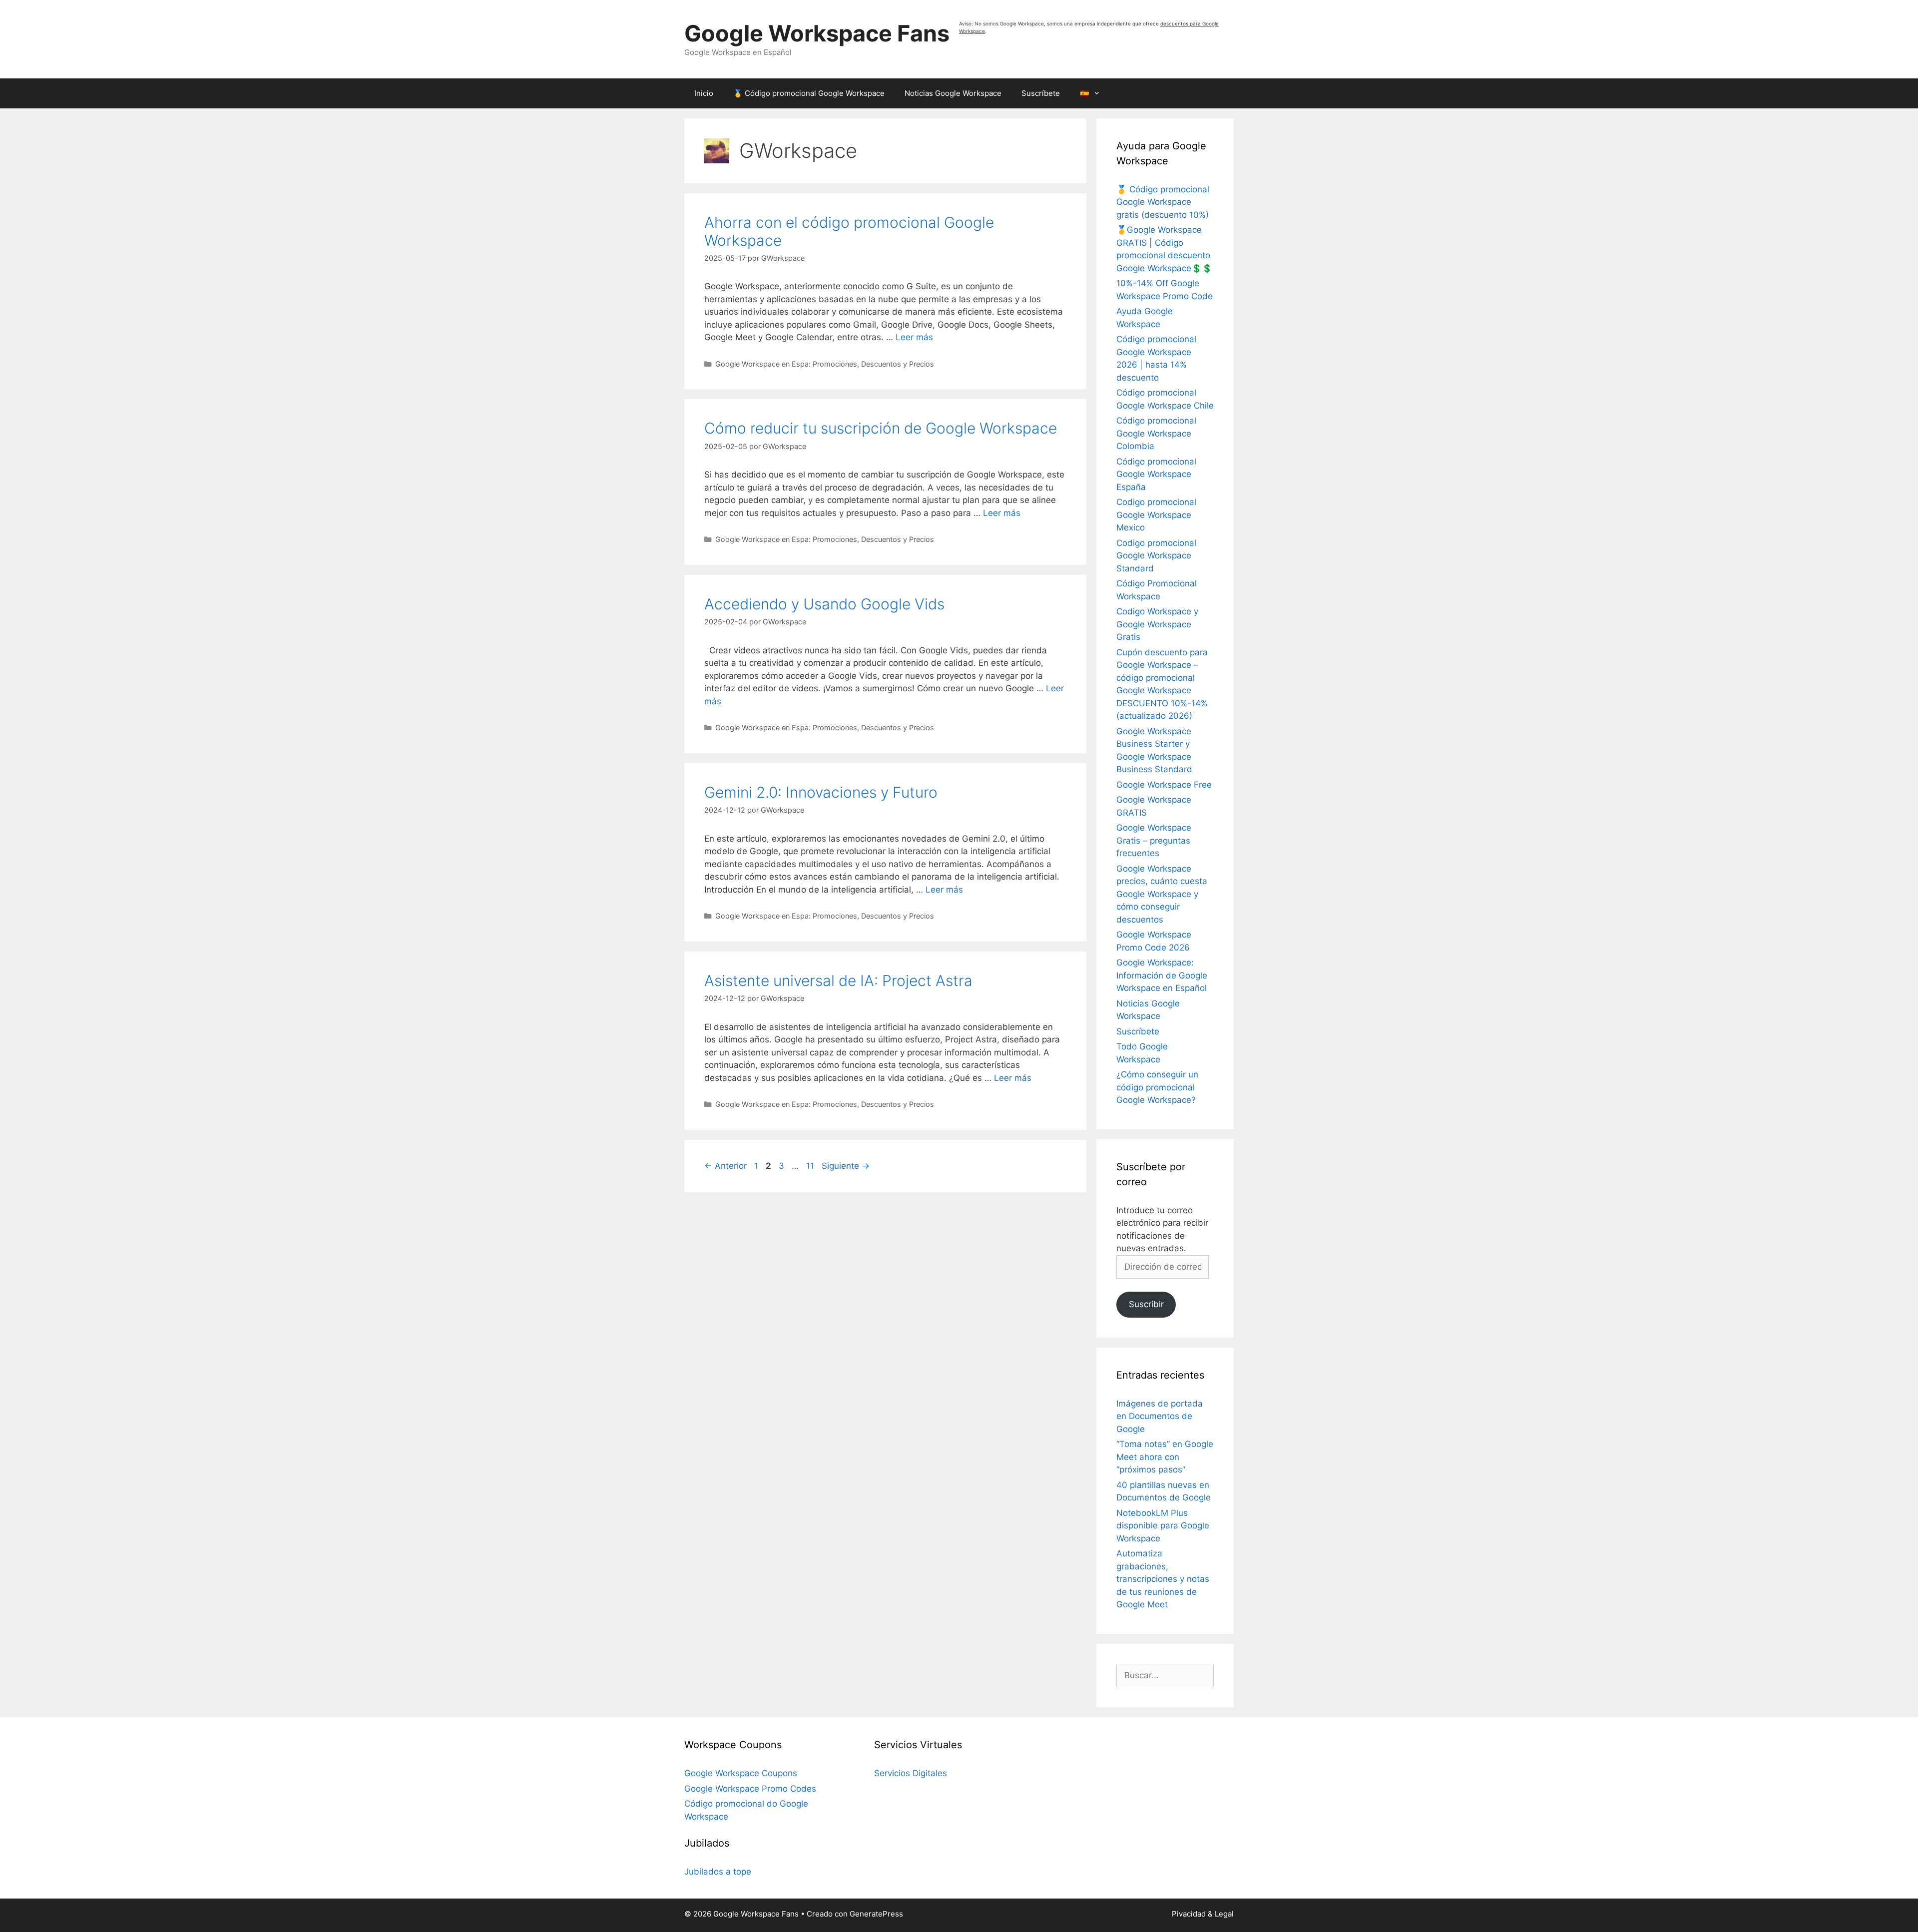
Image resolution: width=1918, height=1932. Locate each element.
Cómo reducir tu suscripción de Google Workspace (881, 428)
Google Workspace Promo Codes (750, 1789)
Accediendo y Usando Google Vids (824, 604)
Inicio (704, 93)
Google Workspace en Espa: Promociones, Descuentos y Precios (825, 364)
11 (811, 1166)
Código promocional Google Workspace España (1156, 474)
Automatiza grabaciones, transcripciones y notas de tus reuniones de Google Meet (1163, 1579)
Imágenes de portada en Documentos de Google (1160, 1416)
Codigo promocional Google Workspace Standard (1156, 556)
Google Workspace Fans (817, 33)
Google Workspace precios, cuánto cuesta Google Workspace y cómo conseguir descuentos (1162, 894)
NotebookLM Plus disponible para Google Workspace (1163, 1526)
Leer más (914, 337)
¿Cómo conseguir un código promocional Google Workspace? (1157, 1087)
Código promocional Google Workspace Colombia (1156, 433)
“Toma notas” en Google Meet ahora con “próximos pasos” (1165, 1457)
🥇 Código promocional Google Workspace (809, 93)
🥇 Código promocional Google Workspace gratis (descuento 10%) (1163, 202)
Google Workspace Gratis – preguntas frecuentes (1154, 840)
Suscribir (1146, 1304)
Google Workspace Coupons (741, 1773)
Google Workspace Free (1164, 785)
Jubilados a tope (718, 1872)
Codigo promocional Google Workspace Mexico (1156, 515)
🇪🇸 (1085, 93)
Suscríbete (1041, 93)
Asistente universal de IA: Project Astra (838, 980)
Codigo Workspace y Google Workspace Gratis (1157, 624)
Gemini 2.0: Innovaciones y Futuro (821, 792)
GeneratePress (876, 1914)
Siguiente (846, 1166)
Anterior (725, 1166)
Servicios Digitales (911, 1773)
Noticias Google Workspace (953, 93)
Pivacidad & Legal (1203, 1914)
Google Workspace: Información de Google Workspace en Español (1162, 975)
